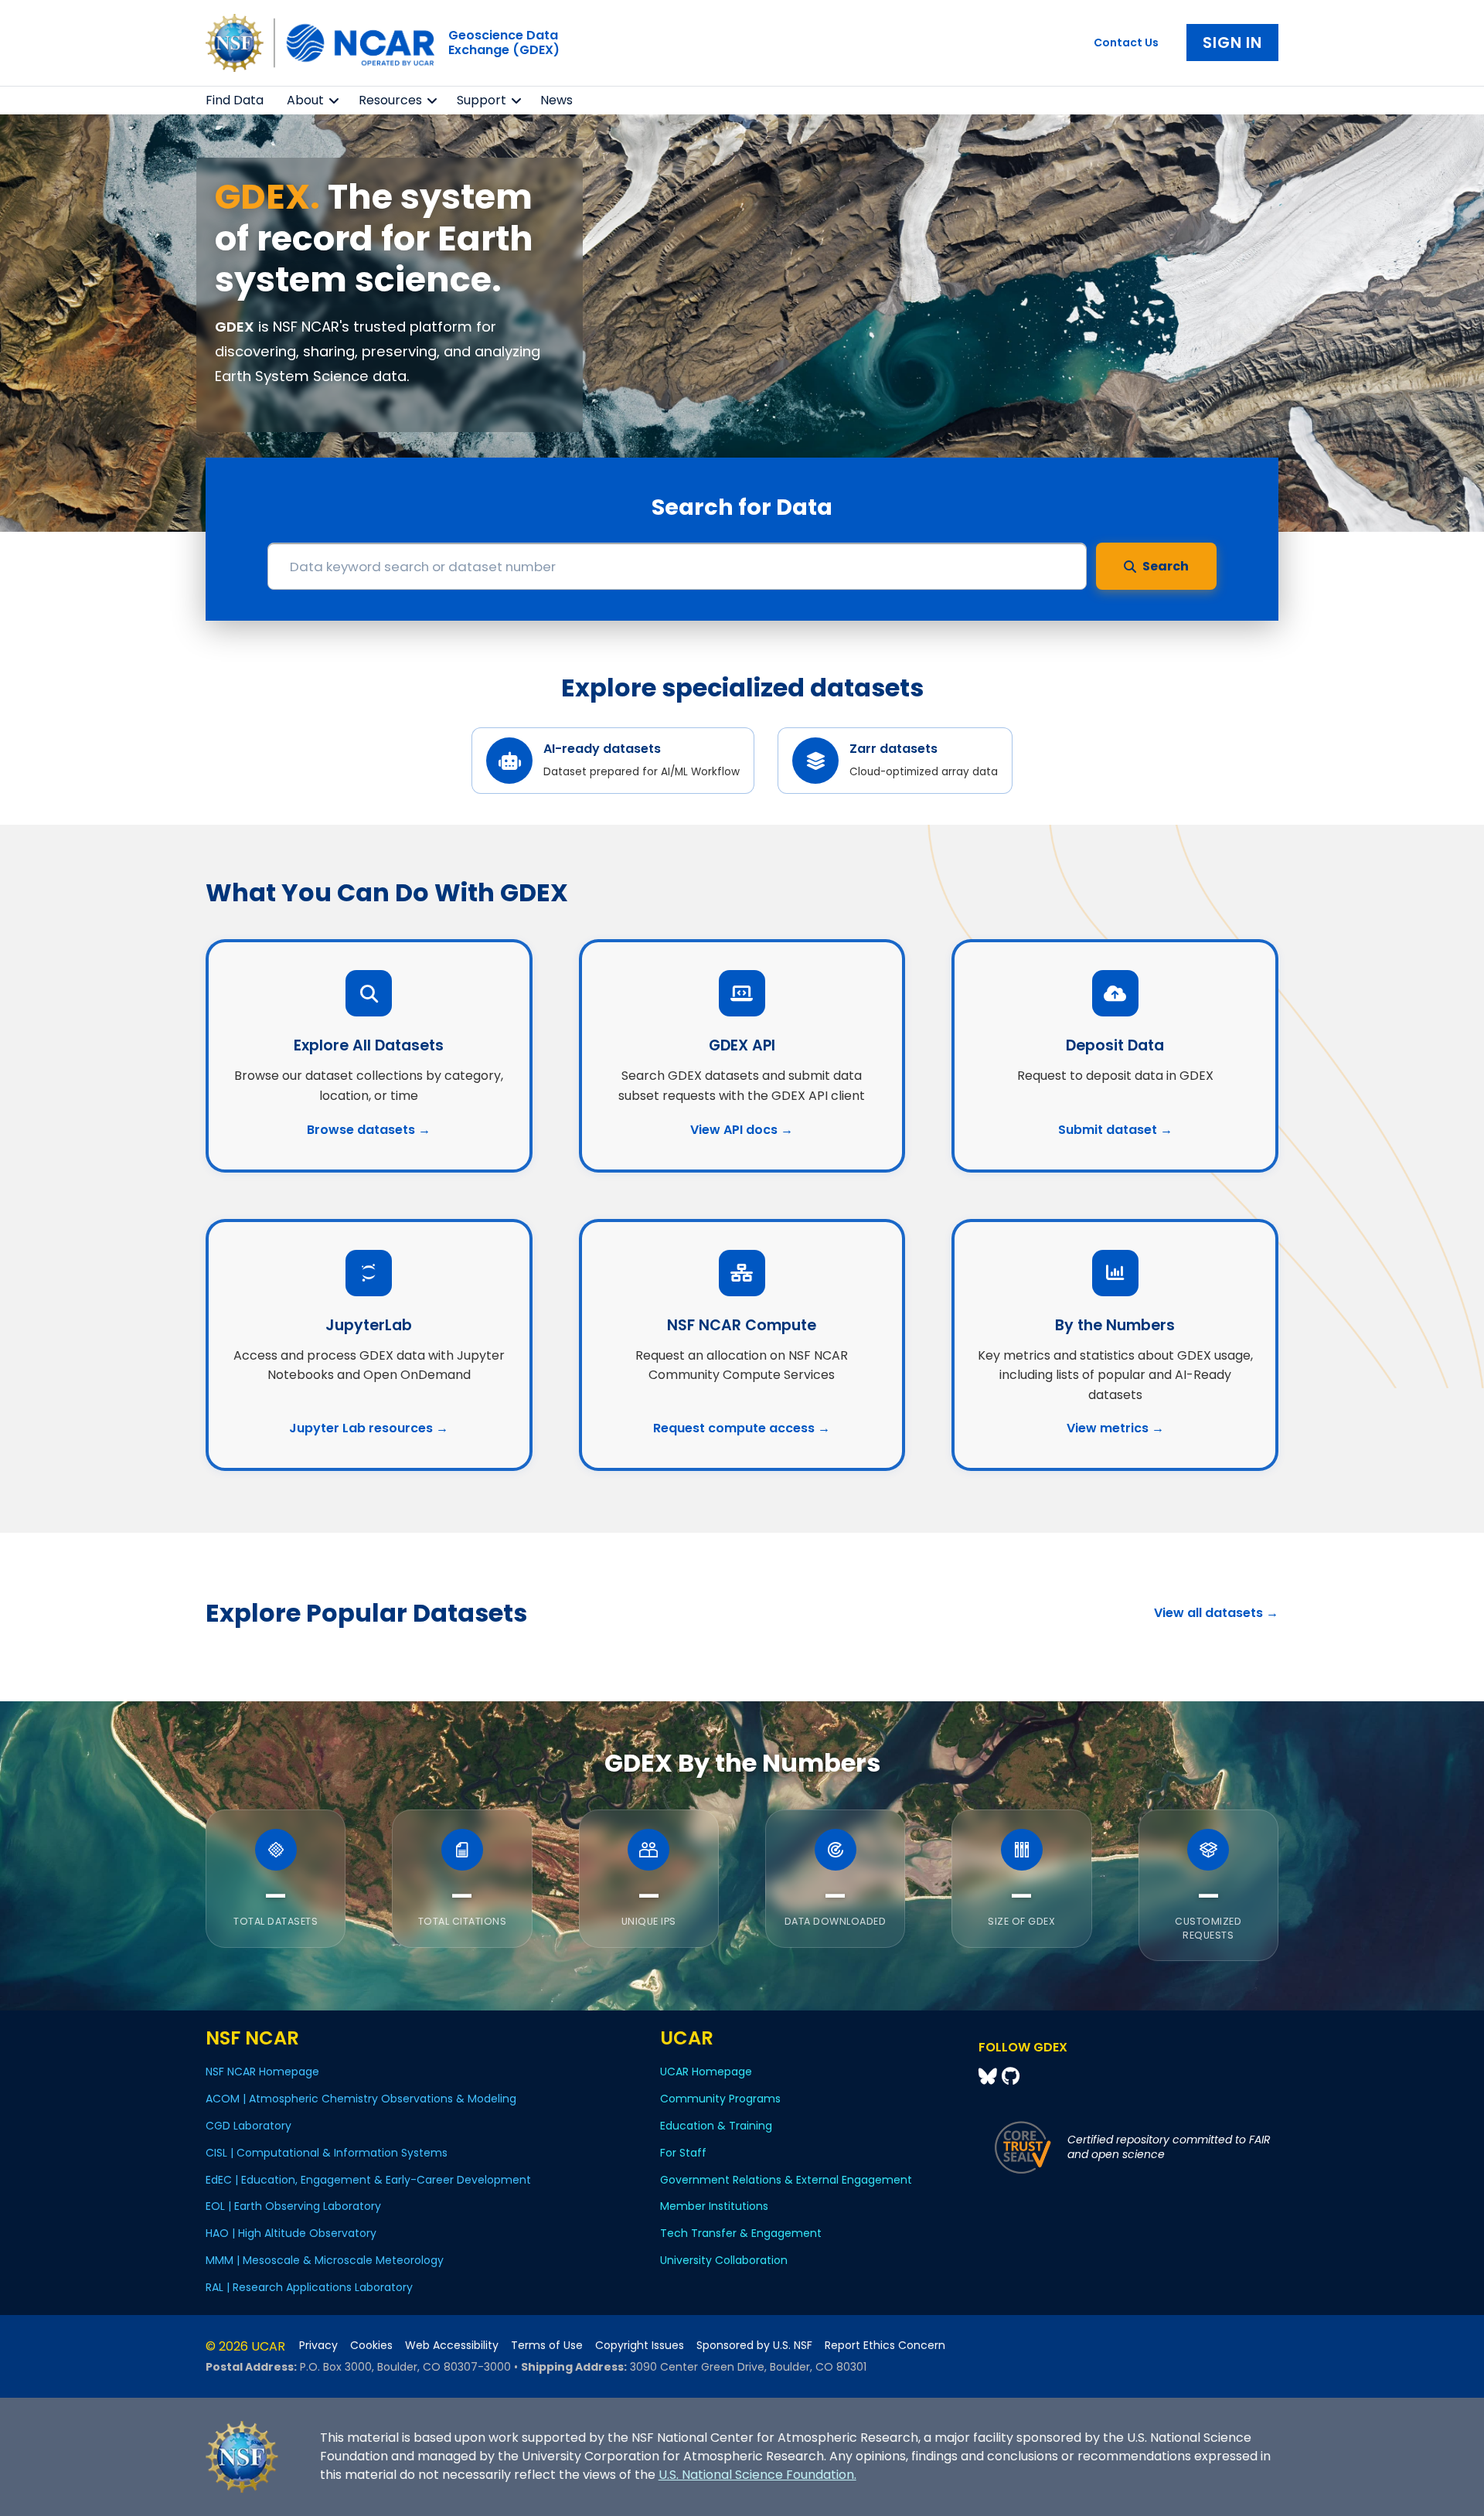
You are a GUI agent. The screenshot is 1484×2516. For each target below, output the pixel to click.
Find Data (235, 100)
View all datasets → (1216, 1613)
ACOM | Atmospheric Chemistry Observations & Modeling (361, 2099)
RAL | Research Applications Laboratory (309, 2287)
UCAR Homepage (706, 2072)
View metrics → (1115, 1428)
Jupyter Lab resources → (369, 1428)
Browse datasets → (369, 1130)
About (305, 100)
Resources (390, 100)
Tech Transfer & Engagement (741, 2233)
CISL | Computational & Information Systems (327, 2153)
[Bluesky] (990, 2077)
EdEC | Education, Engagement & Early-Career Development (368, 2180)
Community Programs (720, 2099)
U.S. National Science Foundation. (757, 2475)
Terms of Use (547, 2346)
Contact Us (1126, 43)
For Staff (683, 2153)
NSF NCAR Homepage (262, 2072)
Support (482, 100)
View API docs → (742, 1130)
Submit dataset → (1115, 1130)
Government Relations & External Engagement (786, 2180)
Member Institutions (714, 2206)
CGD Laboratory (248, 2126)
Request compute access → (742, 1428)
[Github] (1011, 2077)
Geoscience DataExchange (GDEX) (504, 43)
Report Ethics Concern (885, 2346)
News (556, 100)
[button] (334, 100)
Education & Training (716, 2126)
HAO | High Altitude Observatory (291, 2233)
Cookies (371, 2346)
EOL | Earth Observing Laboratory (293, 2206)
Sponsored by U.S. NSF (754, 2346)
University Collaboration (724, 2260)
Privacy (318, 2346)
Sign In (1232, 43)
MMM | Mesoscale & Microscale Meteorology (325, 2260)
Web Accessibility (452, 2346)
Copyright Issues (640, 2346)
